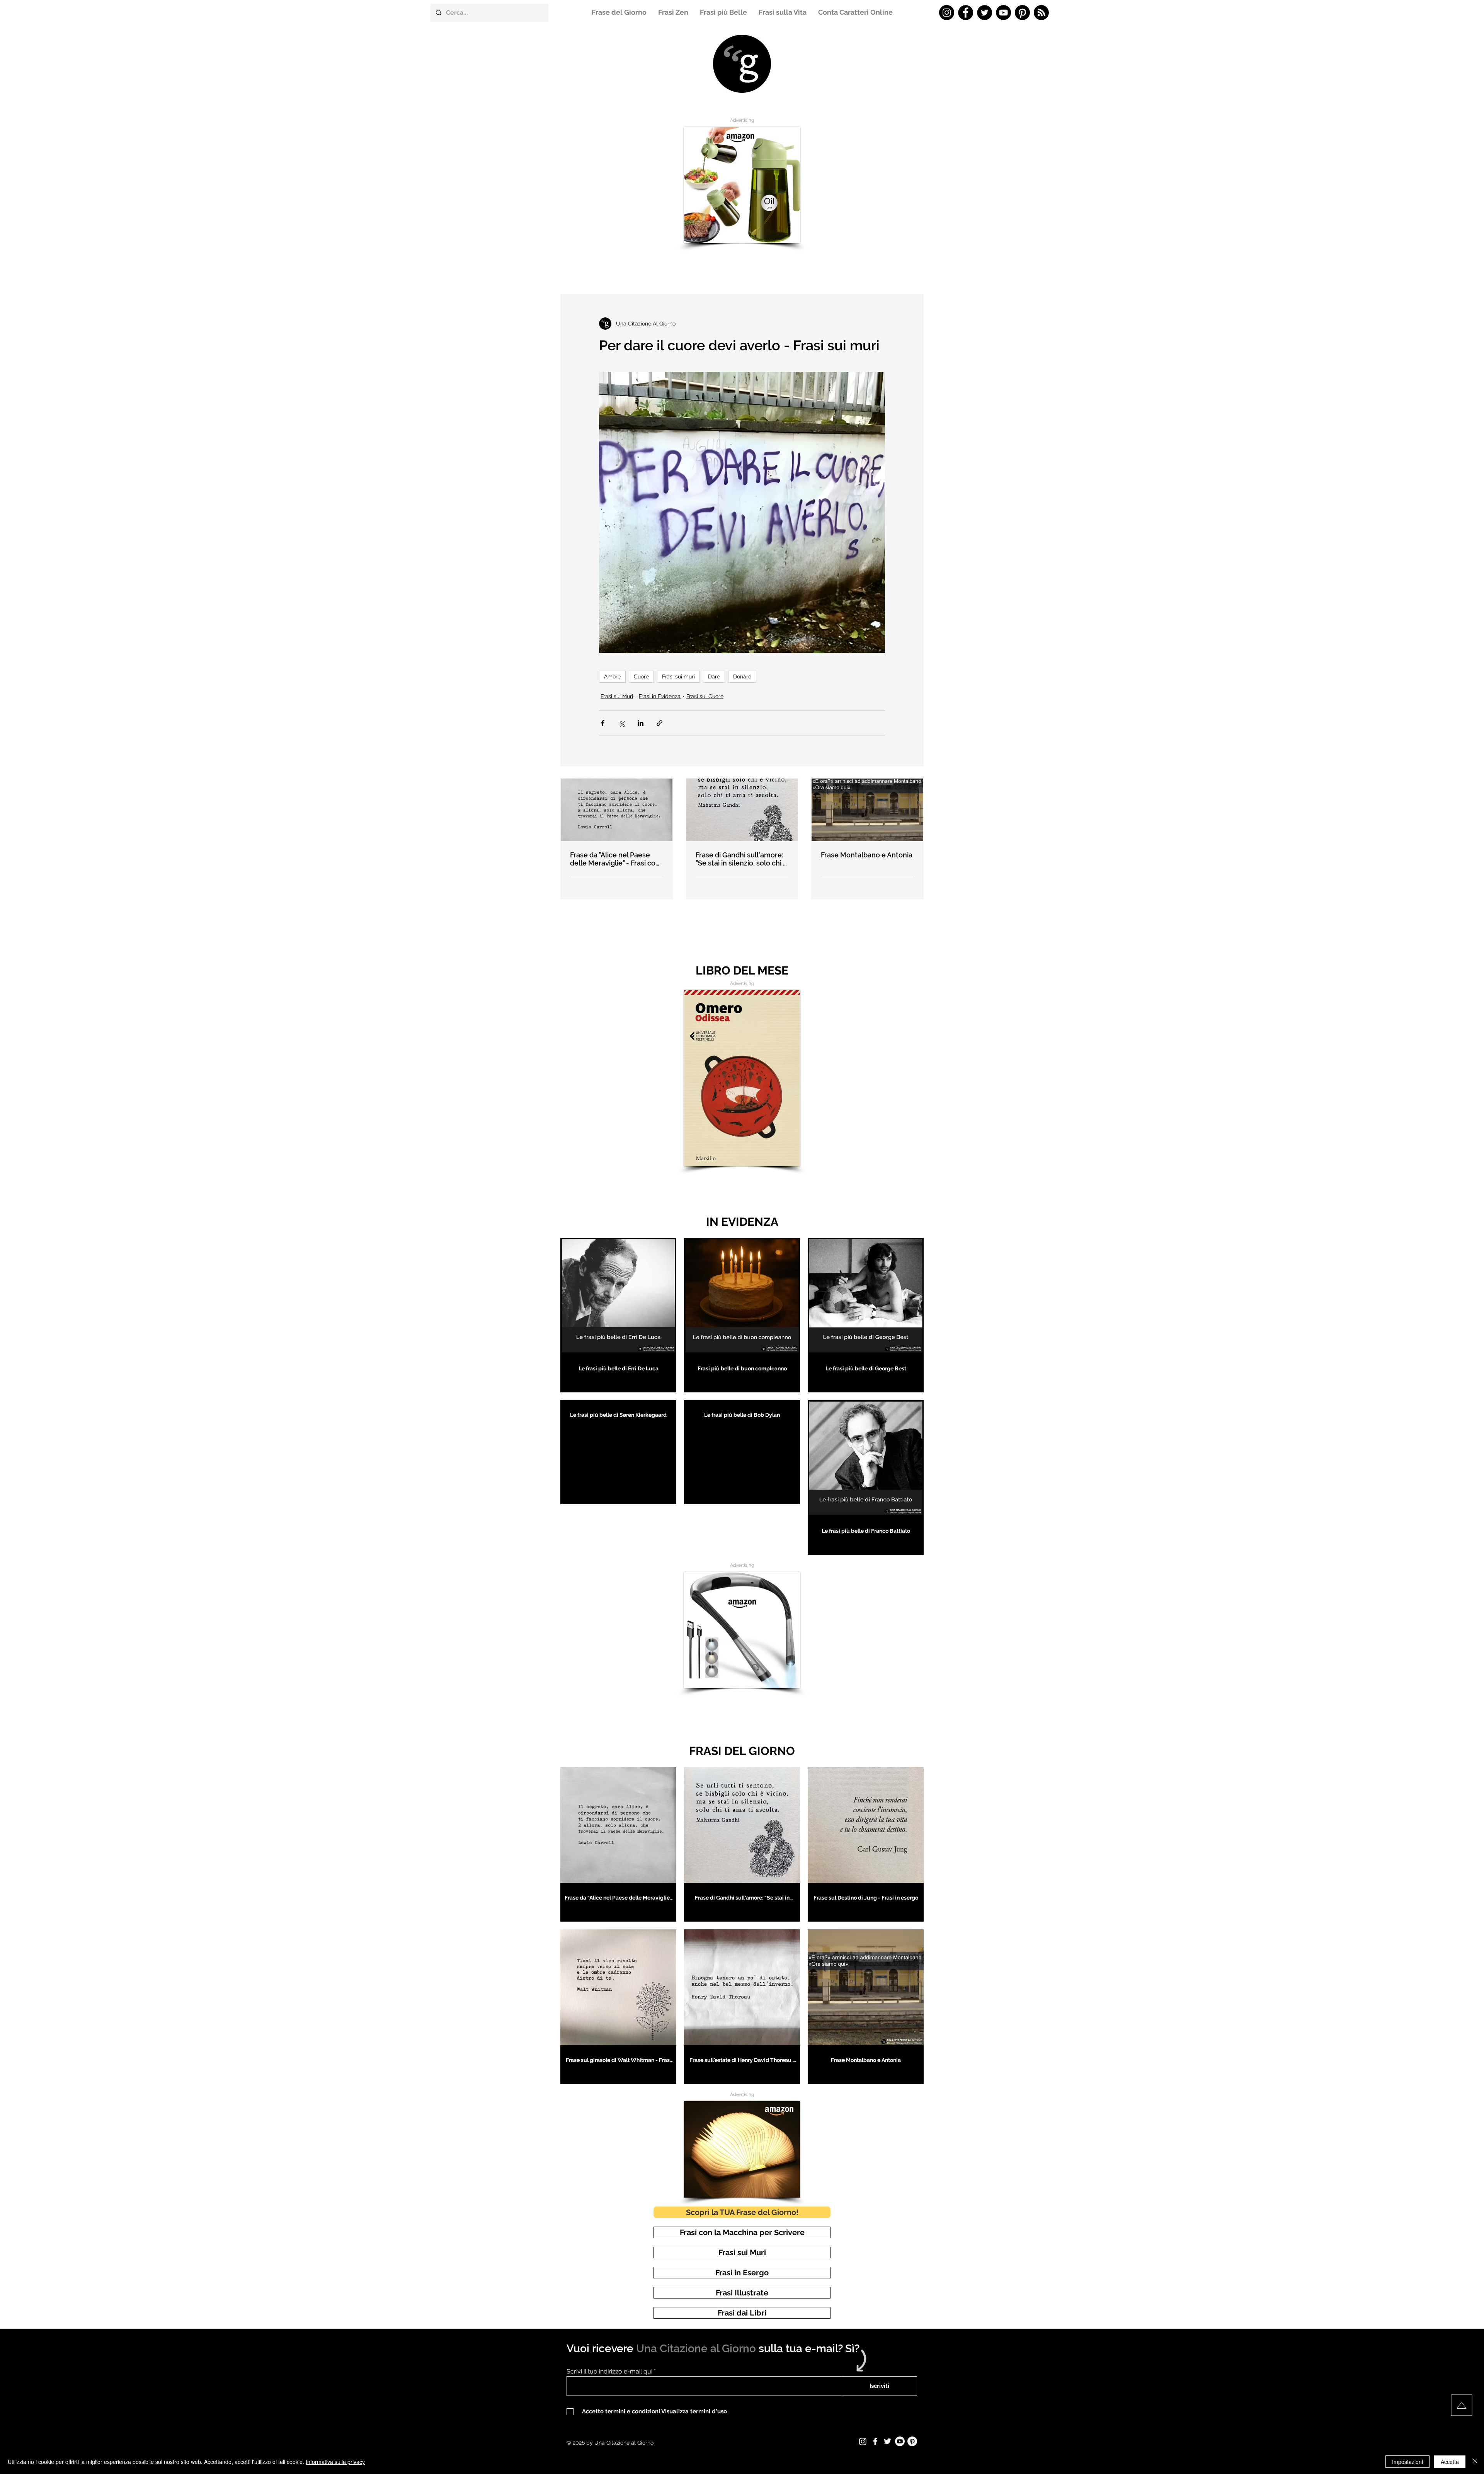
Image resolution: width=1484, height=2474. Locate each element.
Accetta (1450, 2462)
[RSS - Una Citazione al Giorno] (1041, 13)
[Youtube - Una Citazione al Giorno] (900, 2441)
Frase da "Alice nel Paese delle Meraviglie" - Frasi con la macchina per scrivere (615, 859)
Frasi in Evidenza (660, 696)
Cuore (641, 676)
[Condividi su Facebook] (603, 723)
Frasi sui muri (678, 676)
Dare (714, 676)
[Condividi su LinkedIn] (641, 723)
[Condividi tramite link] (659, 723)
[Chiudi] (1475, 2462)
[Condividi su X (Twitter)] (622, 723)
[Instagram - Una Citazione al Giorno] (947, 13)
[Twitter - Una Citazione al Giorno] (985, 13)
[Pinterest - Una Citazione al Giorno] (1022, 13)
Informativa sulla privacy (335, 2462)
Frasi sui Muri (617, 696)
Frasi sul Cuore (705, 696)
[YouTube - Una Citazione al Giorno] (1003, 13)
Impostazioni (1407, 2462)
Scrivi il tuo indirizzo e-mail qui (609, 2372)
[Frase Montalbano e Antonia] (867, 810)
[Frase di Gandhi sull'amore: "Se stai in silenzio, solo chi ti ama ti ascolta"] (742, 810)
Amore (612, 676)
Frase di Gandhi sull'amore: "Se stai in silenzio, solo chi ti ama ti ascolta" (741, 859)
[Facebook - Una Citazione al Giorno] (966, 13)
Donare (742, 676)
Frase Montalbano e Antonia (867, 855)
